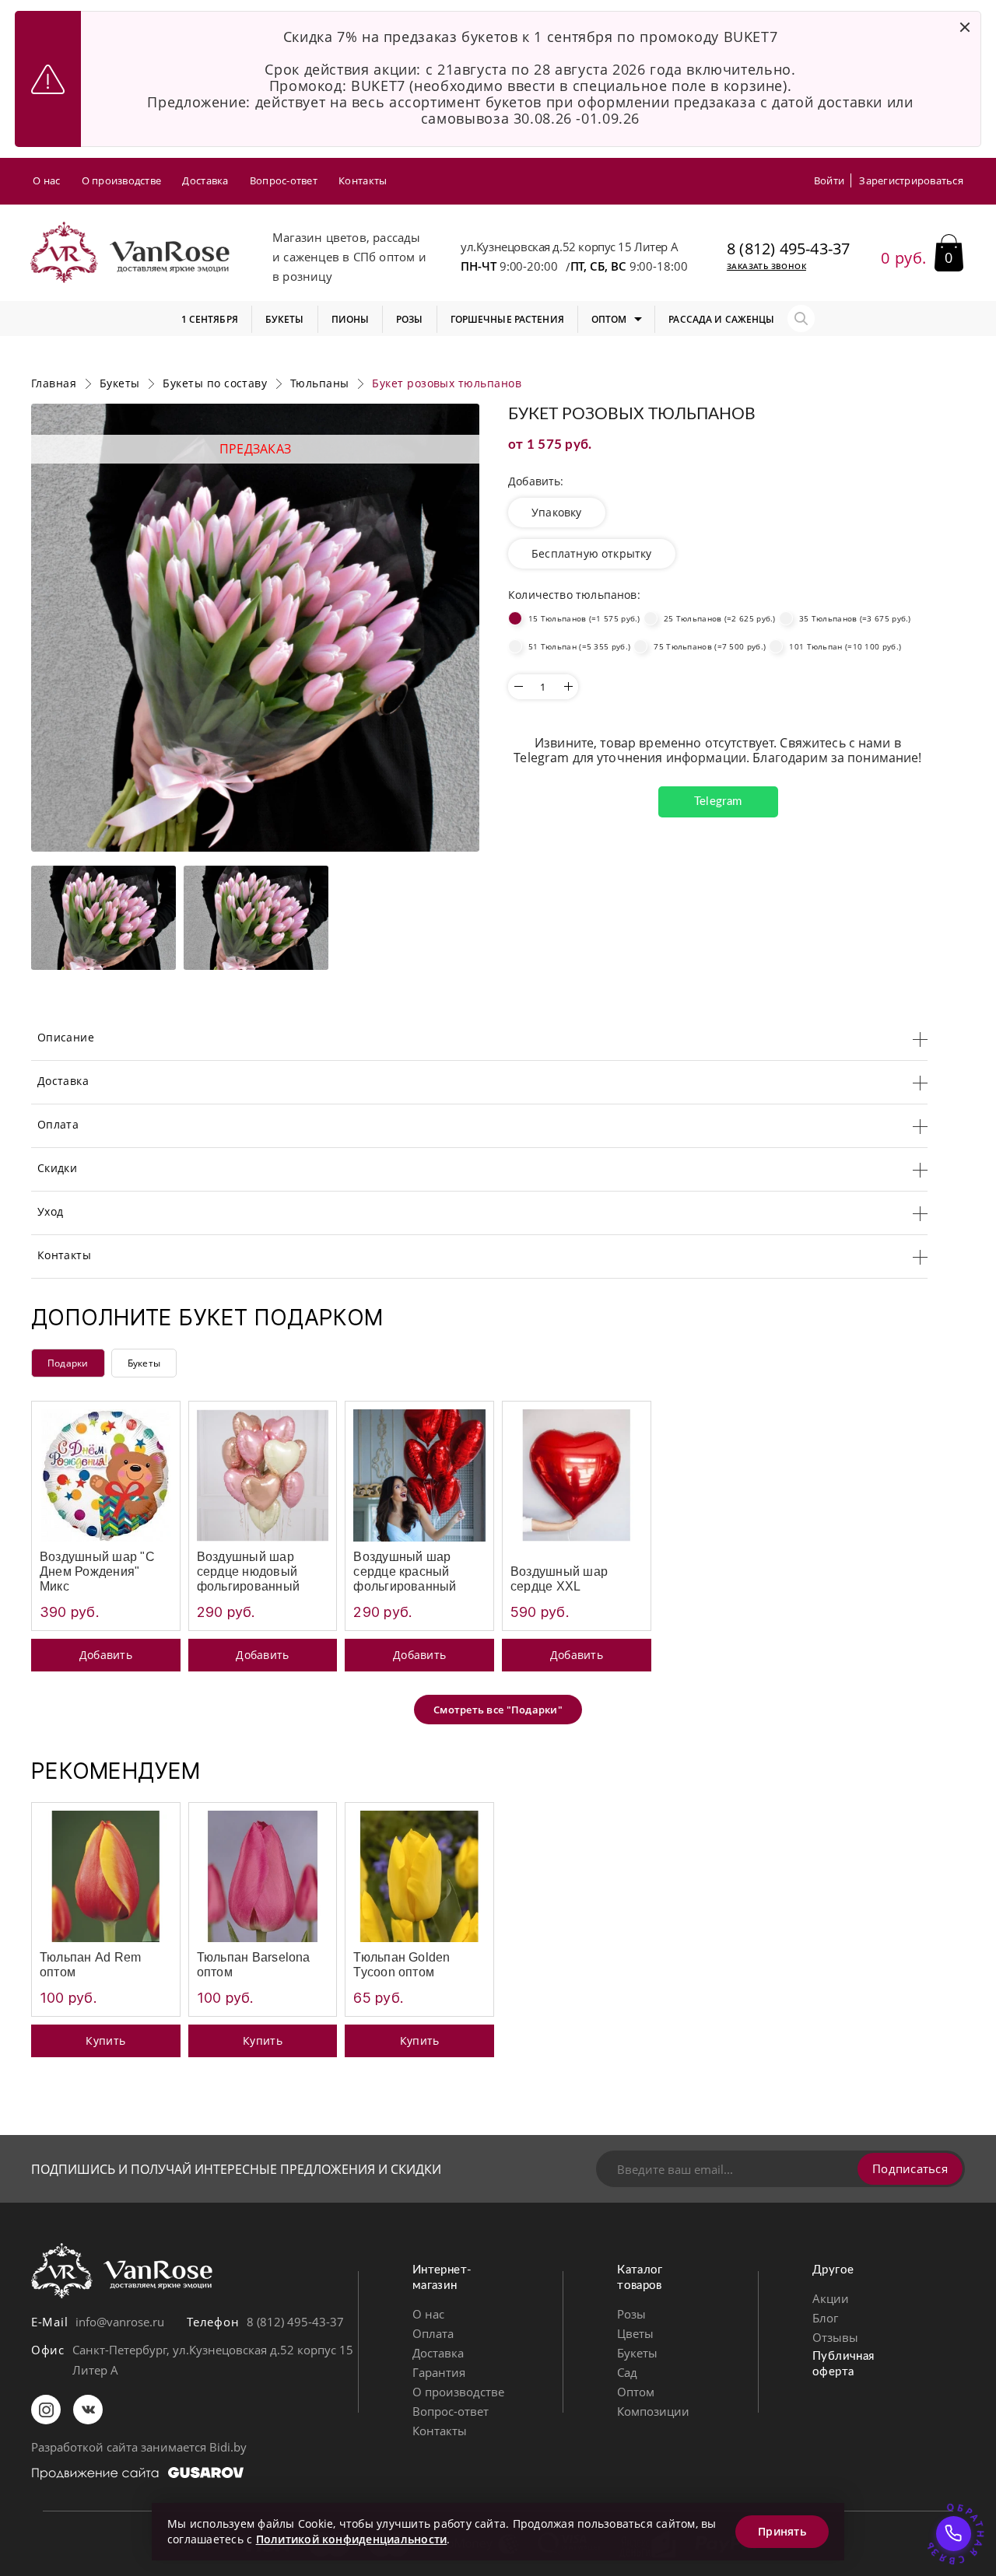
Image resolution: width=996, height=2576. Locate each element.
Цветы (635, 2333)
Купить (105, 2040)
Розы (631, 2314)
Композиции (653, 2411)
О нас (46, 180)
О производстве (122, 180)
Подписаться (910, 2168)
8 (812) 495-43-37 (788, 249)
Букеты (144, 1363)
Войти (829, 180)
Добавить (106, 1655)
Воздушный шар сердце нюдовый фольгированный (248, 1571)
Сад (627, 2372)
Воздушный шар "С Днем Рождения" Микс (97, 1571)
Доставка (205, 180)
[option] (255, 628)
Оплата (433, 2333)
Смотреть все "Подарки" (498, 1710)
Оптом (636, 2392)
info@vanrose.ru (120, 2322)
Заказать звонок (766, 266)
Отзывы (835, 2337)
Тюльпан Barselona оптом (254, 1965)
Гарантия (439, 2372)
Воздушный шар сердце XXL (559, 1579)
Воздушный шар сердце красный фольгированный (405, 1571)
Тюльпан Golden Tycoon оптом (402, 1965)
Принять (782, 2531)
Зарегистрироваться (911, 180)
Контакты (363, 180)
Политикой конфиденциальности (352, 2539)
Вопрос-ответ (284, 180)
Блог (825, 2318)
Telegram (718, 801)
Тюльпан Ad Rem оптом (90, 1965)
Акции (831, 2298)
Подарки (68, 1363)
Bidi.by (228, 2447)
